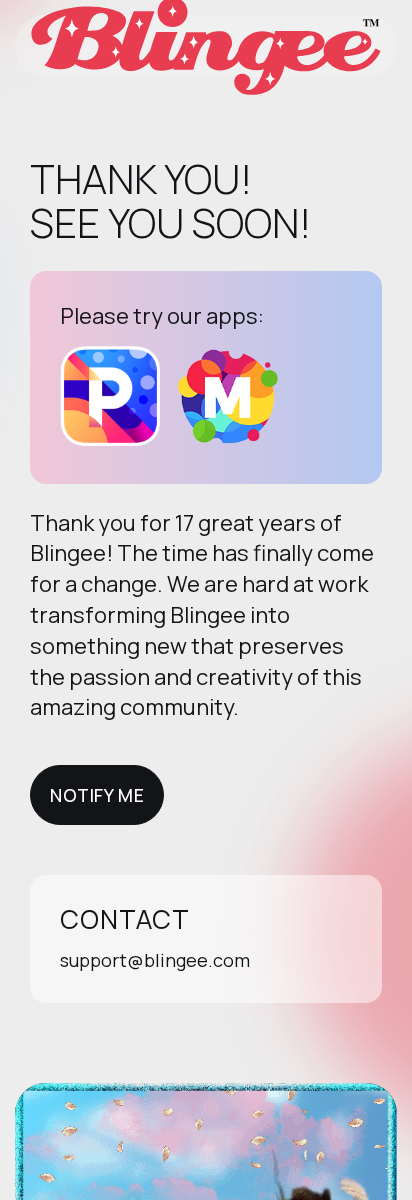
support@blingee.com (155, 960)
